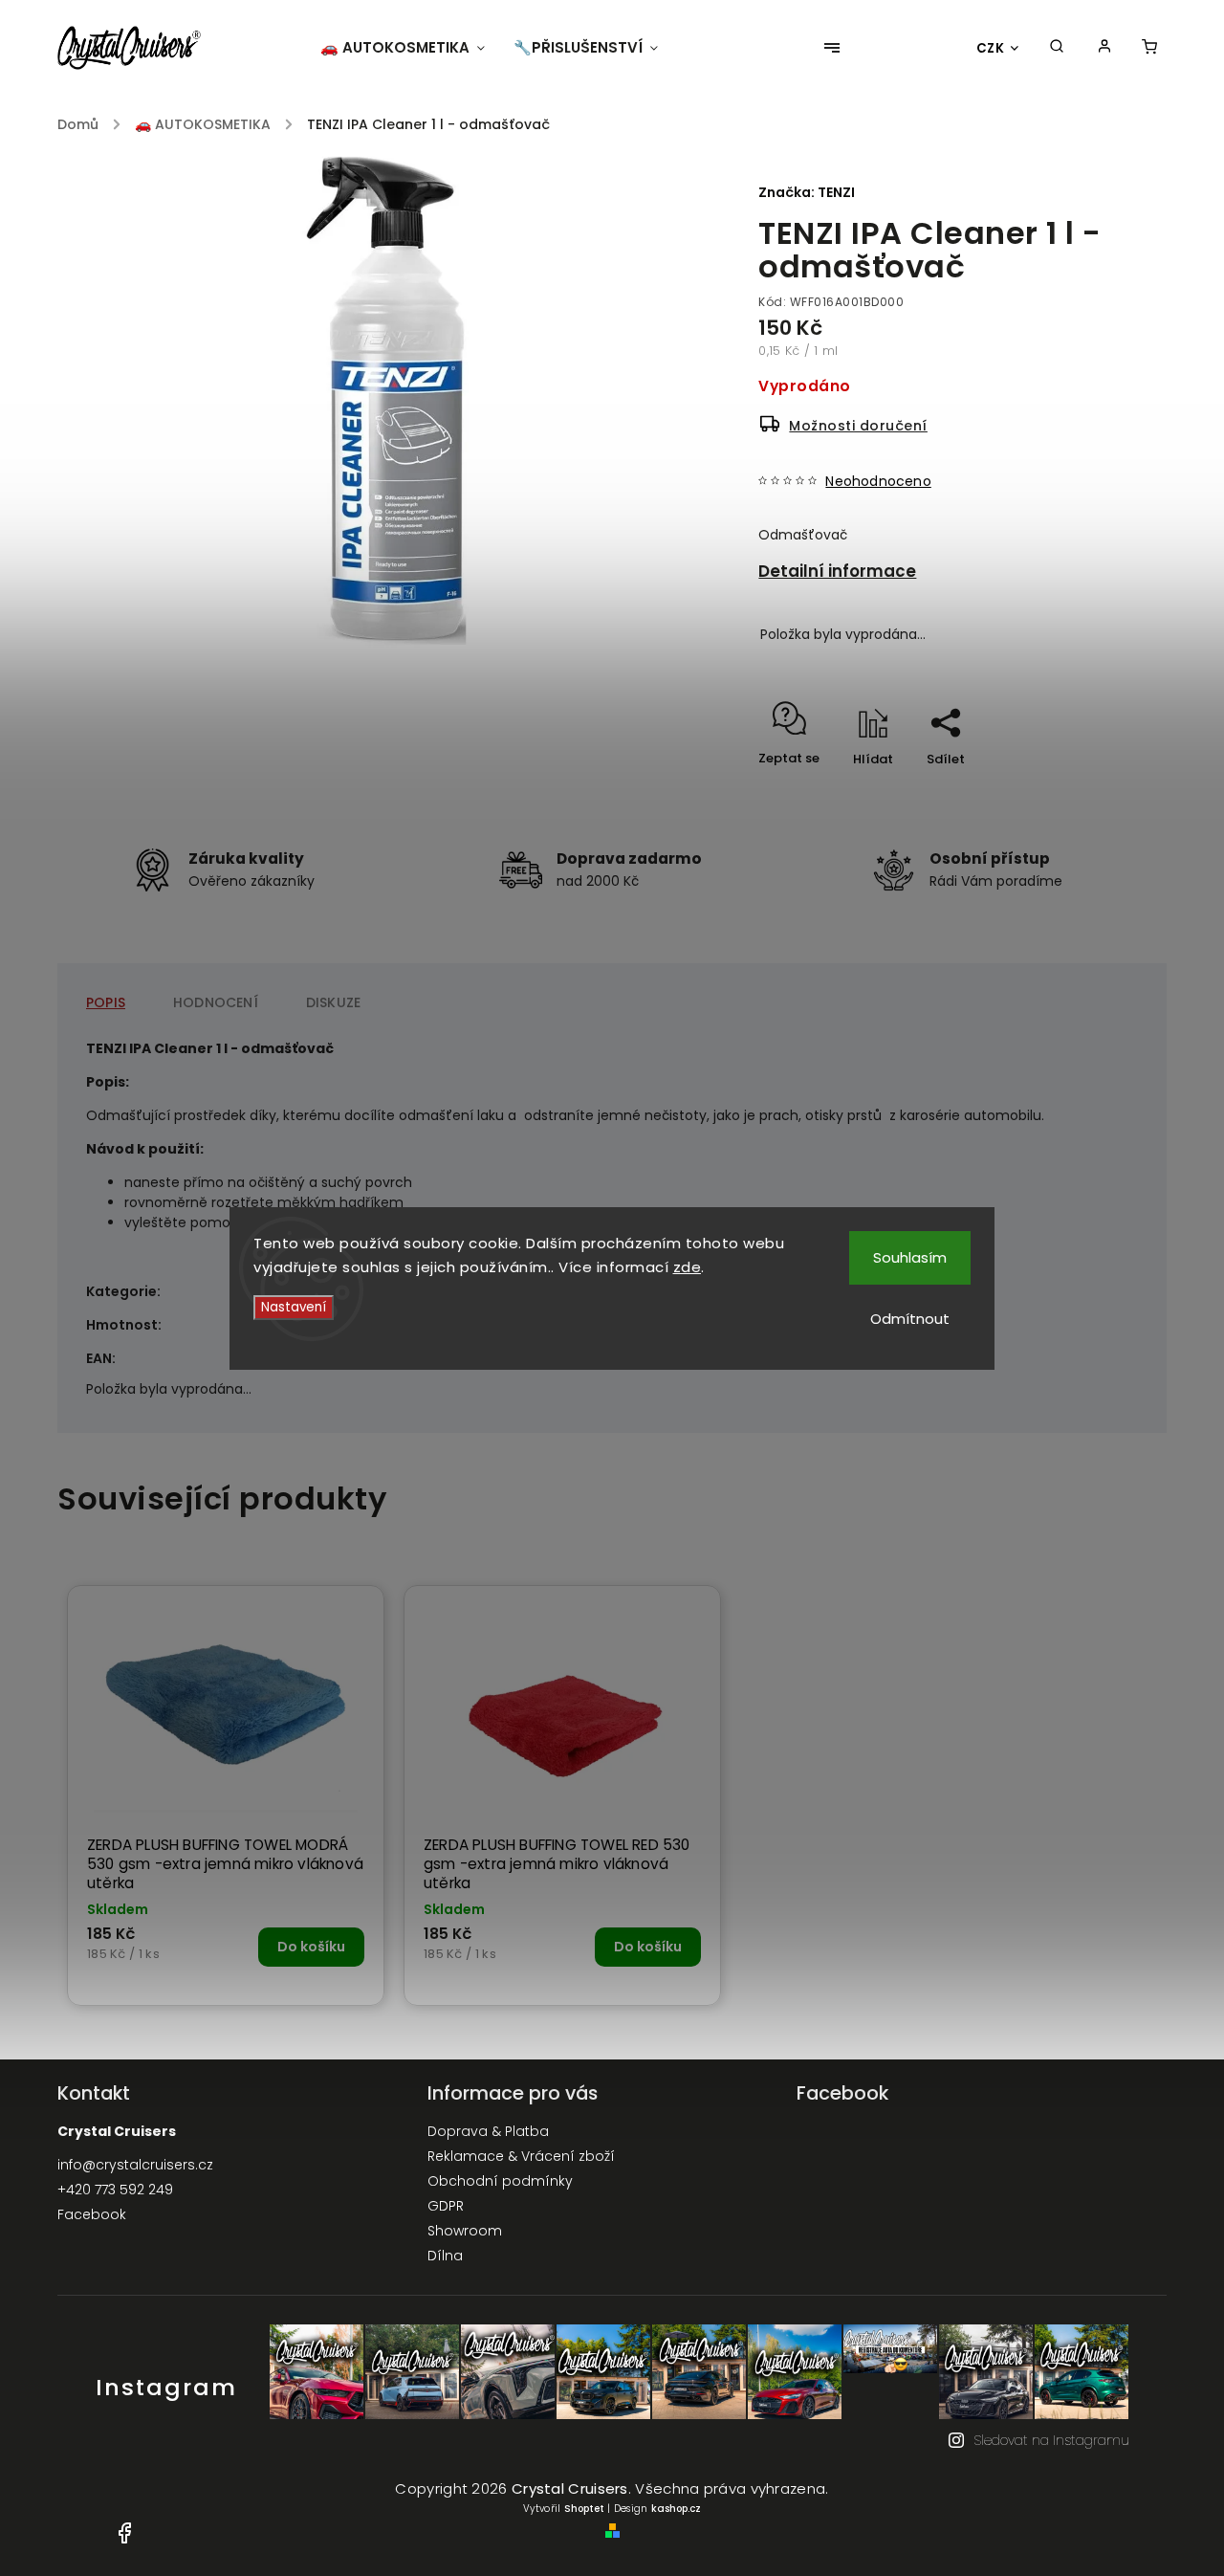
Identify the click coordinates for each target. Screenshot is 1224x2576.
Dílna (445, 2256)
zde (688, 1267)
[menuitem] (410, 48)
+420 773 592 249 (115, 2190)
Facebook (92, 2214)
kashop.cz (676, 2509)
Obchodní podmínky (500, 2181)
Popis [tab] (106, 1002)
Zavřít (1080, 793)
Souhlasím (910, 1257)
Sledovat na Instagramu (1051, 2440)
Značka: (807, 192)
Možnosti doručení (858, 426)
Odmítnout (910, 1319)
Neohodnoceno (878, 481)
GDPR (446, 2206)
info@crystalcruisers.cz (135, 2165)
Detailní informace (837, 571)
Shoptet (584, 2509)
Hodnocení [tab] (216, 1002)
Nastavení (294, 1307)
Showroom (465, 2231)
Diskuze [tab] (333, 1002)
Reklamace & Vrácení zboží (521, 2156)
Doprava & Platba (488, 2131)
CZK (991, 48)
